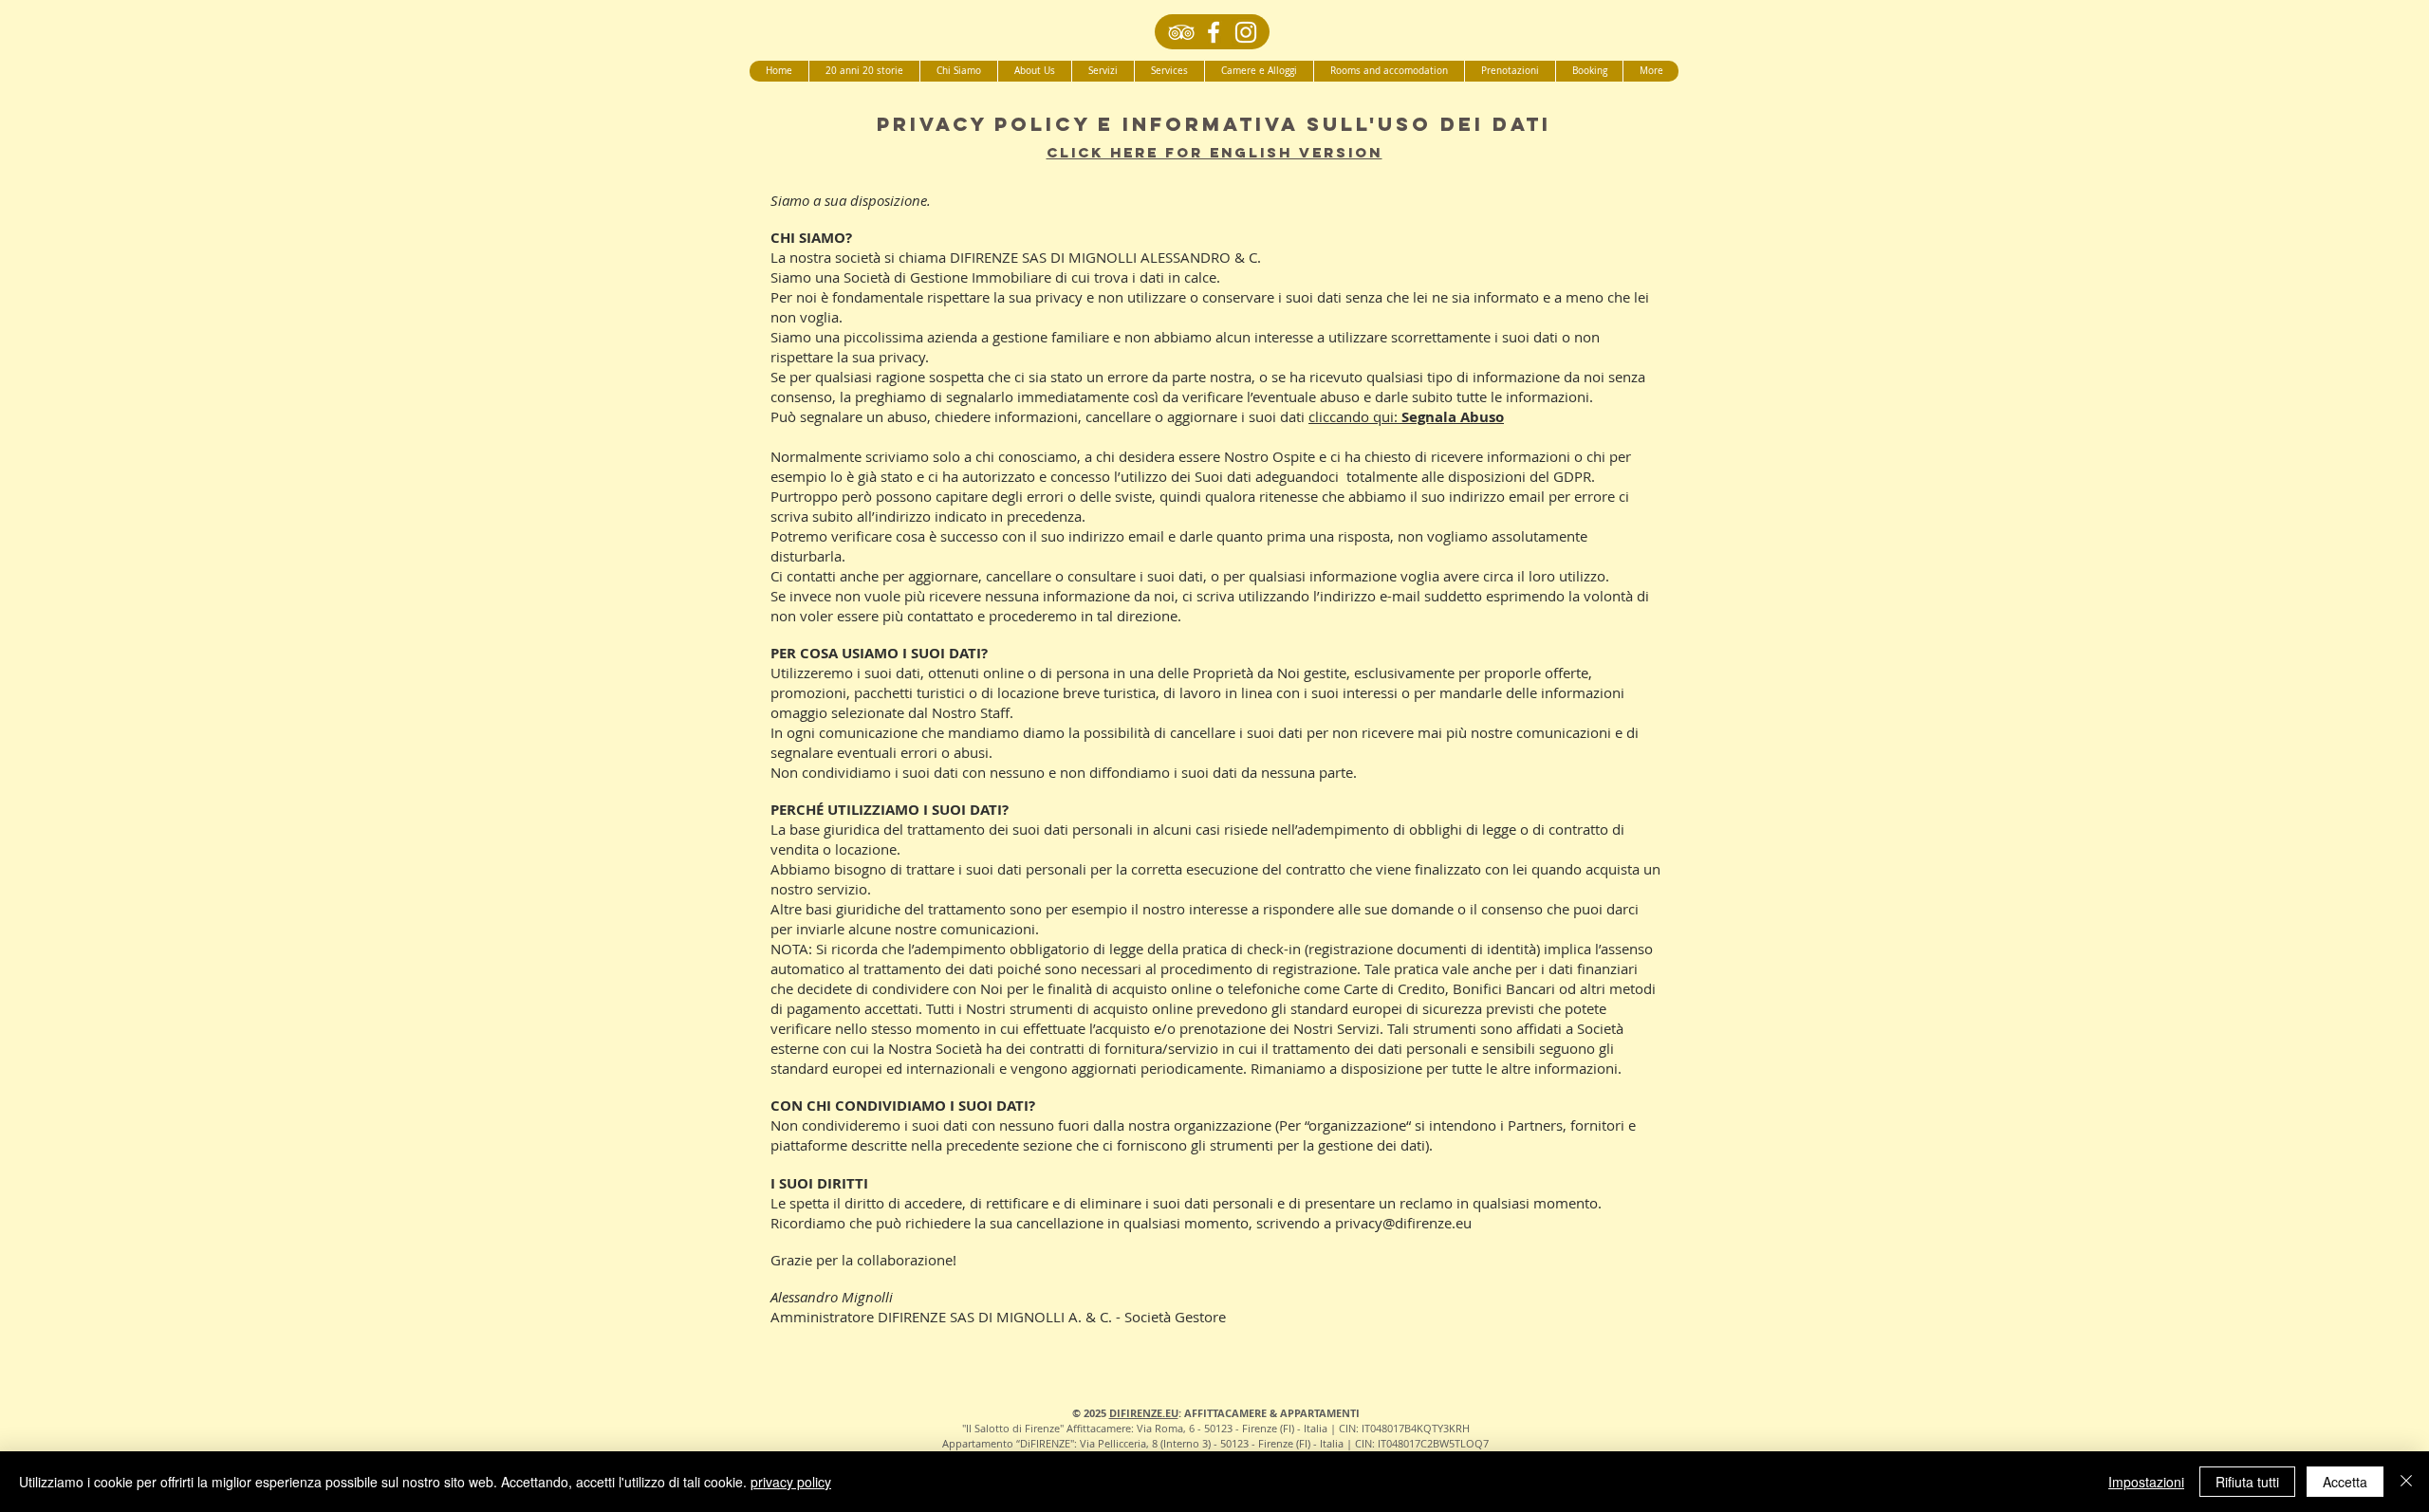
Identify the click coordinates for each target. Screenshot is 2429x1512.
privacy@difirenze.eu (1403, 1223)
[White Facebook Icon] (1214, 32)
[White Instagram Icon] (1246, 32)
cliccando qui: (1406, 416)
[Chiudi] (2406, 1482)
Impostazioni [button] (2146, 1482)
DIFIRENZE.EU (1144, 1413)
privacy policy (791, 1482)
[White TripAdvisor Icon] (1181, 32)
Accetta (2345, 1482)
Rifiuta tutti (2247, 1482)
